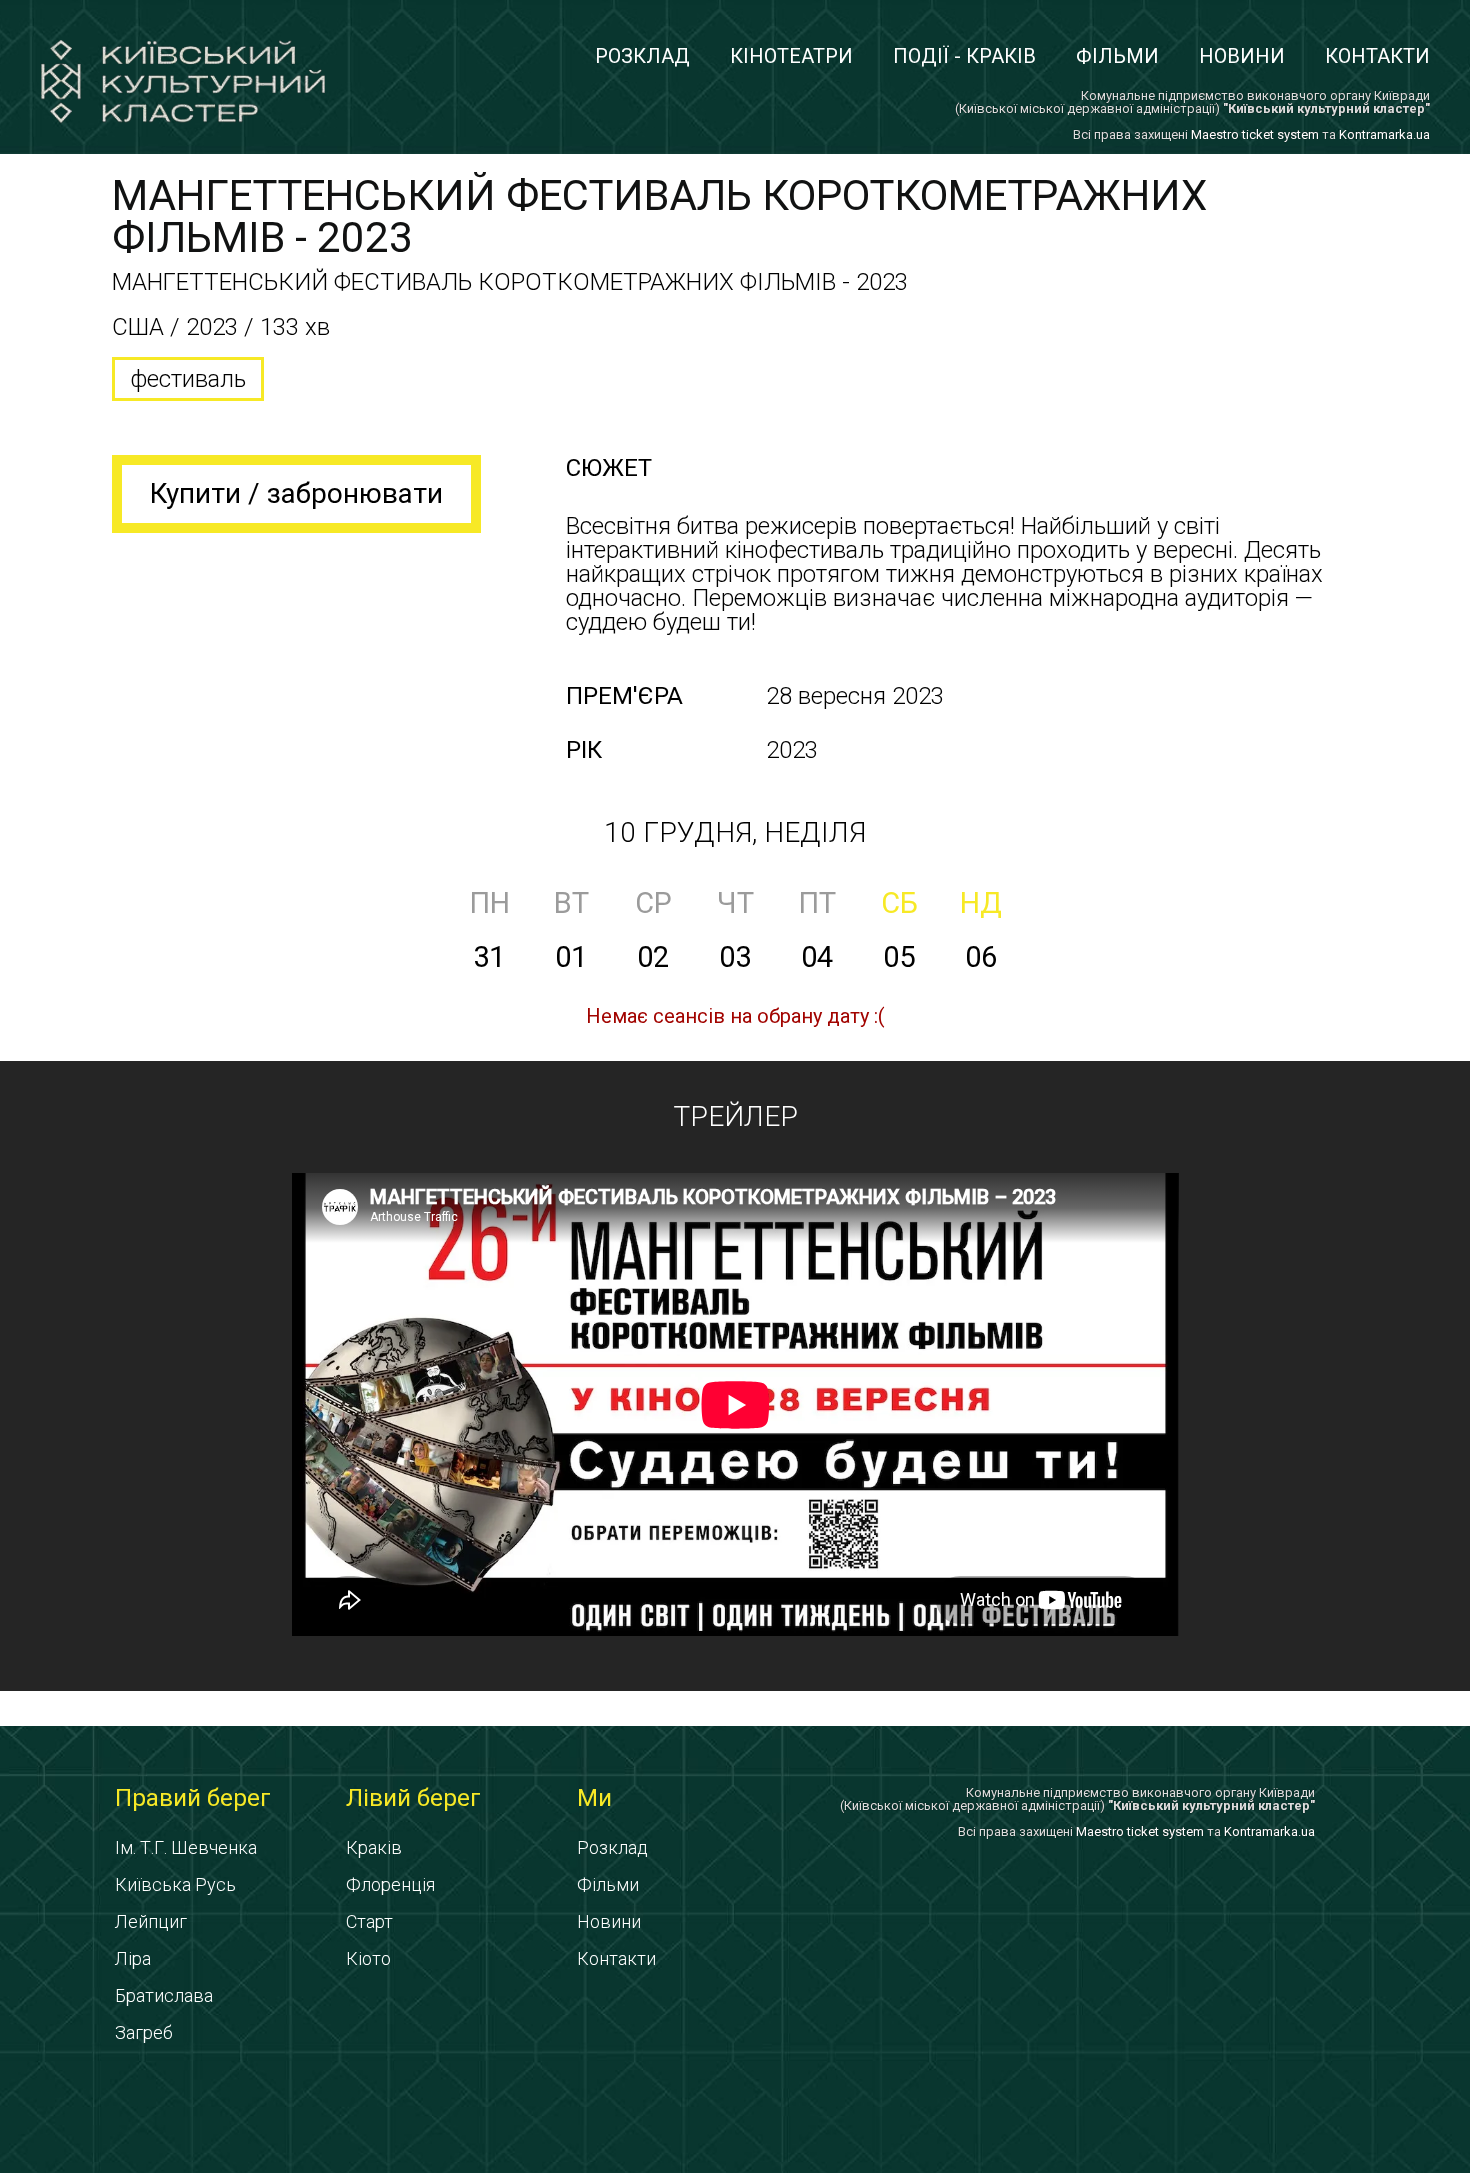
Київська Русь (175, 1884)
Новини (1242, 56)
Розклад (642, 56)
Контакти (1377, 56)
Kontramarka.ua (1384, 134)
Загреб (144, 2032)
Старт (369, 1921)
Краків (374, 1847)
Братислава (164, 1995)
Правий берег (193, 1798)
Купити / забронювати (296, 493)
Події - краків (964, 56)
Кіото (368, 1958)
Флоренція (390, 1884)
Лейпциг (151, 1921)
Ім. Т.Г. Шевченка (186, 1847)
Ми (594, 1798)
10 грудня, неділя (735, 832)
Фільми (1117, 56)
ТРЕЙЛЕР (735, 1116)
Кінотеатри (791, 56)
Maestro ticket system (1255, 134)
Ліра (133, 1958)
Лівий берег (413, 1798)
